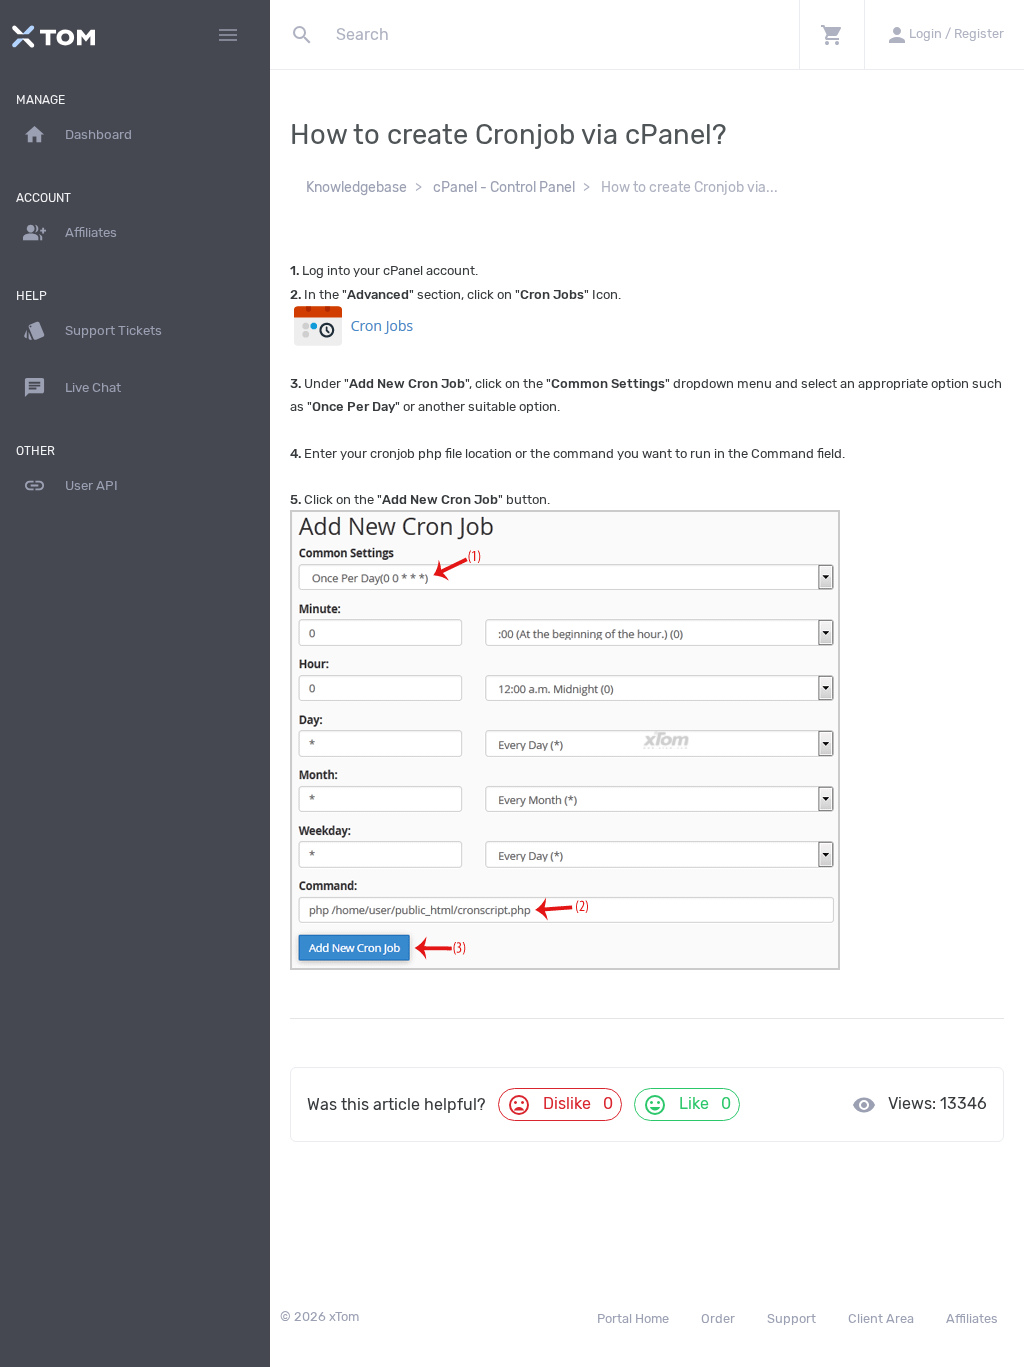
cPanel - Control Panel (504, 187)
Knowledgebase (356, 187)
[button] (831, 34)
